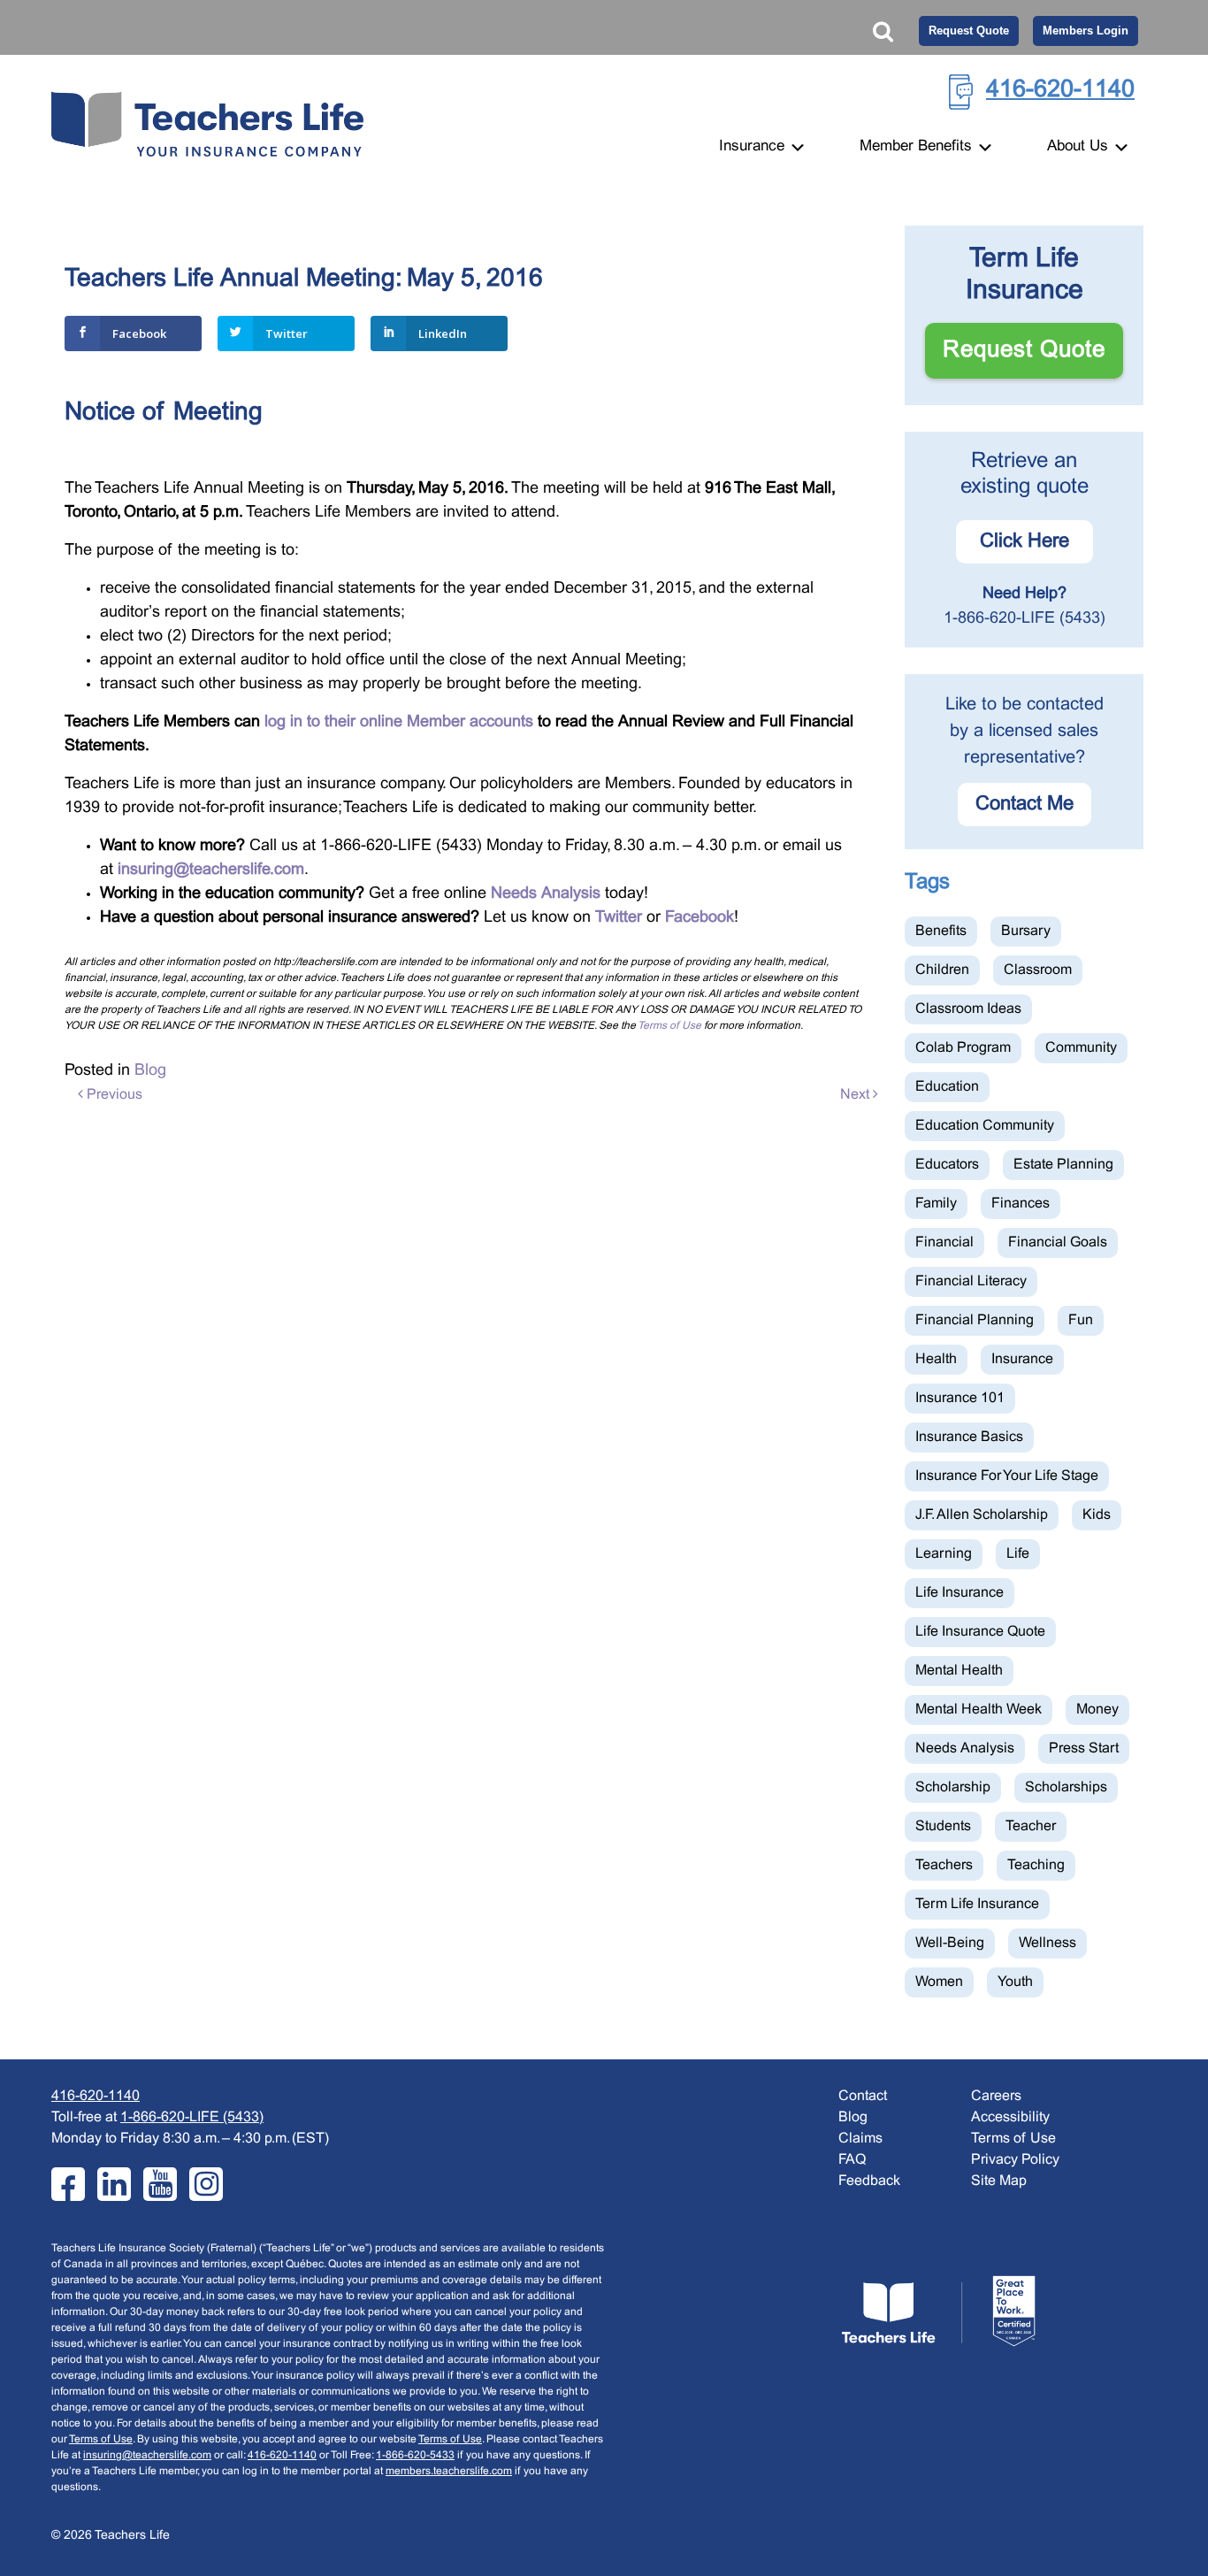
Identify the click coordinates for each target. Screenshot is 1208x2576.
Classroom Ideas (968, 1009)
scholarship (953, 1787)
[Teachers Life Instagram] (206, 2184)
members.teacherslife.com (449, 2472)
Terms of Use (669, 1026)
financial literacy (971, 1281)
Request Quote (969, 31)
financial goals (1058, 1242)
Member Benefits (918, 147)
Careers (996, 2096)
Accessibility (1010, 2117)
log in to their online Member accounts (399, 722)
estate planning (1063, 1165)
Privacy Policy (1015, 2160)
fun (1081, 1320)
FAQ (852, 2160)
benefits (941, 931)
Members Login (1086, 31)
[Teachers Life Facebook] (68, 2184)
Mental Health (959, 1671)
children (942, 970)
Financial (944, 1242)
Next (856, 1095)
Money (1097, 1710)
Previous (113, 1095)
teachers (944, 1865)
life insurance (960, 1593)
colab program (963, 1048)
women (939, 1982)
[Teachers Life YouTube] (160, 2184)
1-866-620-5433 (415, 2456)
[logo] (938, 2311)
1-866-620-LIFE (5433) (1025, 619)
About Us (1080, 147)
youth (1015, 1982)
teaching (1036, 1865)
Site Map (999, 2181)
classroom (1038, 970)
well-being (950, 1943)
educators (947, 1165)
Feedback (869, 2181)
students (943, 1826)
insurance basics (969, 1437)
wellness (1047, 1943)
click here (1025, 542)
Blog (150, 1071)
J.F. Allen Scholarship (982, 1515)
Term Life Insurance (977, 1904)
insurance (1022, 1359)
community (1081, 1048)
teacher (1031, 1826)
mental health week (979, 1710)
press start (1084, 1748)
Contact (863, 2096)
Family (936, 1204)
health (936, 1359)
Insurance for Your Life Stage (1007, 1476)
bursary (1026, 931)
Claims (860, 2139)
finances (1021, 1204)
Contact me (1025, 805)
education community (985, 1126)
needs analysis (965, 1748)
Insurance (754, 147)
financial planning (975, 1320)
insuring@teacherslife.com (147, 2456)
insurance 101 (960, 1398)
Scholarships (1066, 1787)
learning (944, 1554)
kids (1097, 1515)
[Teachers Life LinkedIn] (114, 2184)
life (1018, 1554)
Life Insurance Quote (980, 1632)
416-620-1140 (1060, 90)
